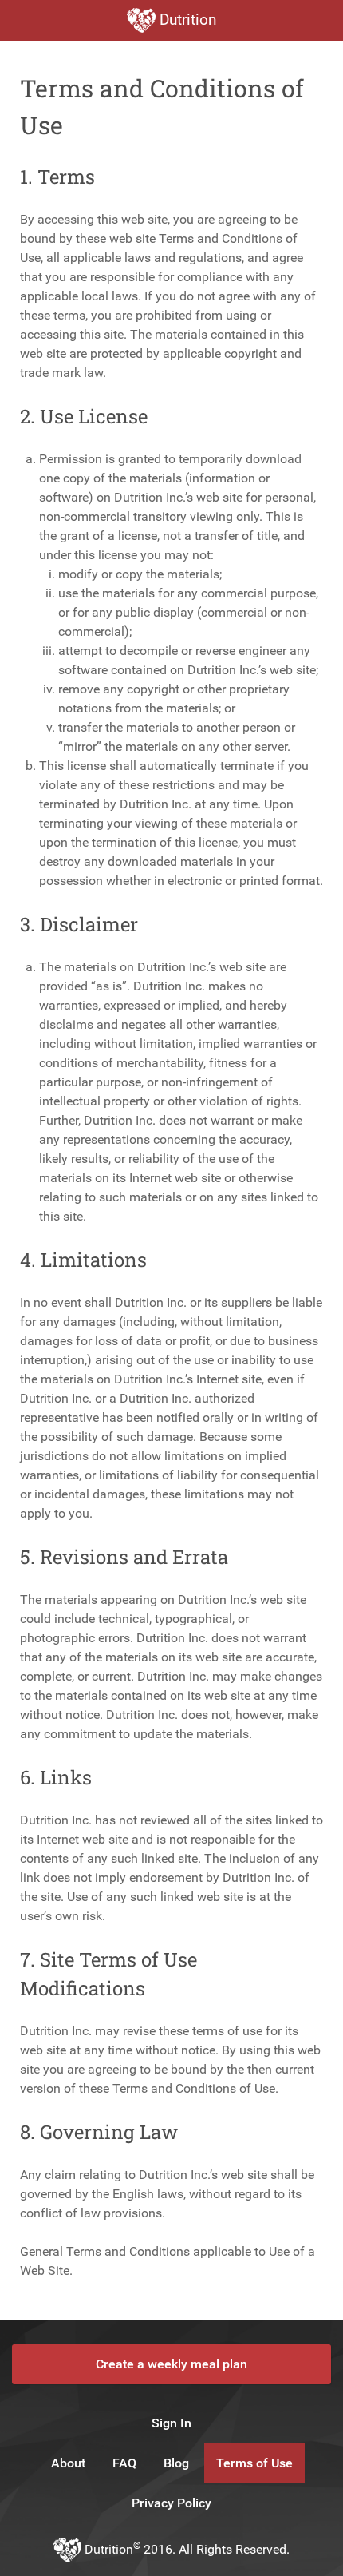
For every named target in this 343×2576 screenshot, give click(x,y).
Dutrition (186, 20)
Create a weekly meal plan (171, 2364)
